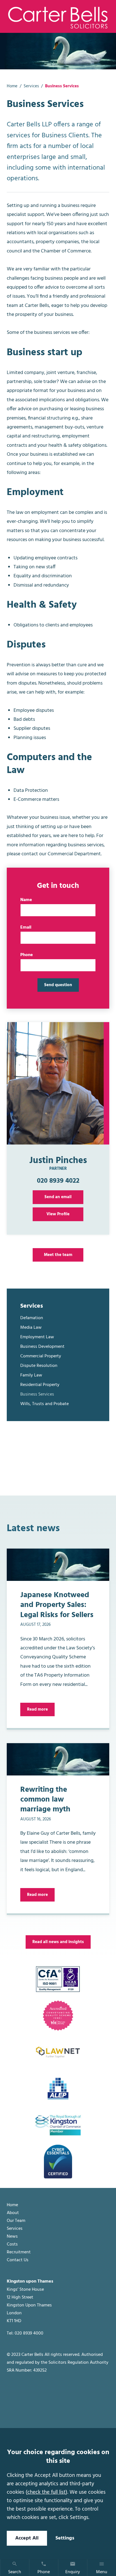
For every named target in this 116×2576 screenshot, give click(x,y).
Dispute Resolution (39, 1366)
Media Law (31, 1328)
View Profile (58, 1214)
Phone (27, 955)
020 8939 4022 (58, 1181)
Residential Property (40, 1385)
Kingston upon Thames (30, 2282)
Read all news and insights (58, 1942)
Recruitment (19, 2252)
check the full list (46, 2492)
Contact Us (18, 2260)
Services (31, 86)
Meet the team (58, 1255)
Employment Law (37, 1337)
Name (26, 900)
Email (26, 927)
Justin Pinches (58, 1161)
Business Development (42, 1347)
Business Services (37, 1394)
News (12, 2237)
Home (12, 86)
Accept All (27, 2538)
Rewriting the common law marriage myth (45, 1800)
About (13, 2213)
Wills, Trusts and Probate (44, 1404)
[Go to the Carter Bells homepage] (58, 17)
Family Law (31, 1375)
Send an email (58, 1197)
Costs (12, 2245)
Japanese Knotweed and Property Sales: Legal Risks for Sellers (57, 1605)
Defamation (32, 1318)
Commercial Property (41, 1356)
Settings (65, 2538)
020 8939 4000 (29, 2334)
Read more (37, 1709)
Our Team (16, 2221)
